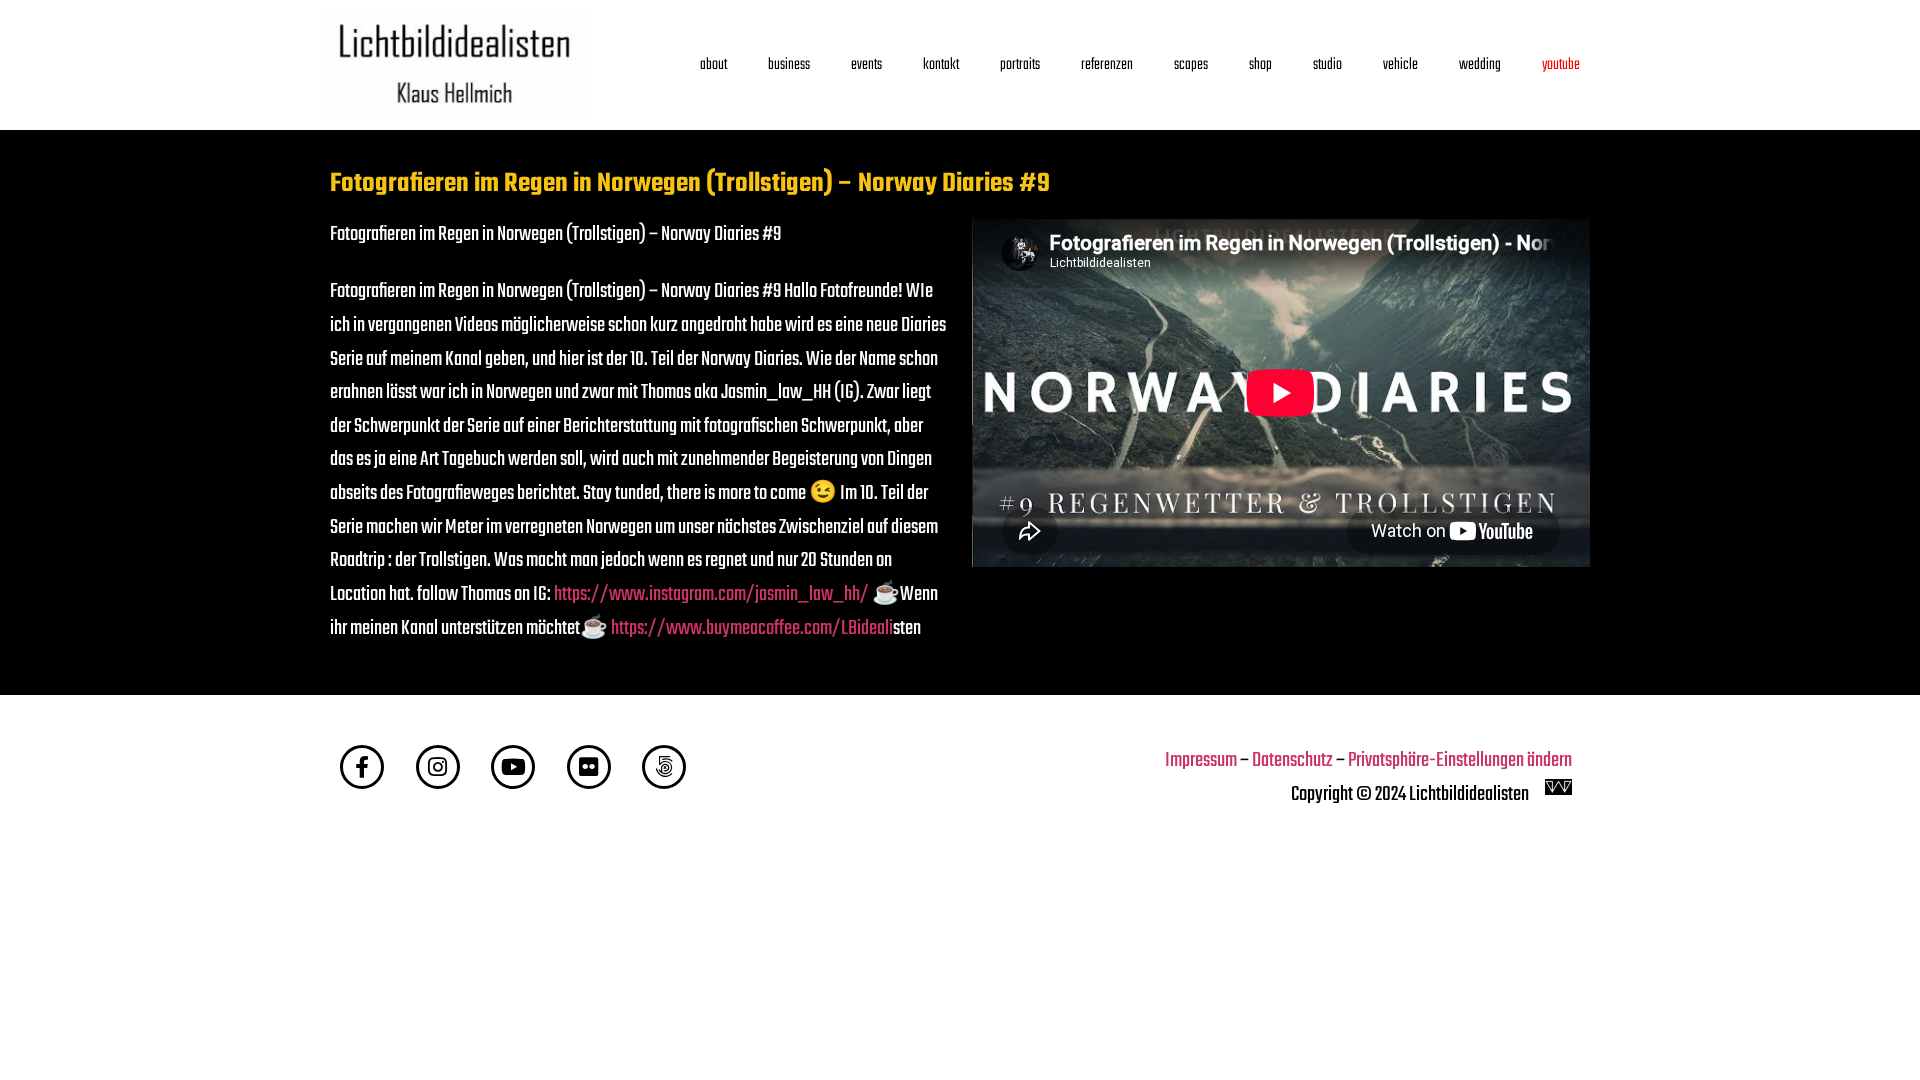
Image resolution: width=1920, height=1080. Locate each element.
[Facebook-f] (362, 767)
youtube (1561, 64)
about (713, 64)
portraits (1020, 64)
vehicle (1400, 64)
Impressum (1201, 761)
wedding (1480, 64)
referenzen (1107, 64)
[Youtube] (513, 767)
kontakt (941, 64)
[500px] (664, 767)
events (866, 64)
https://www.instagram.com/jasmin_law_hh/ (711, 595)
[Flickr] (589, 767)
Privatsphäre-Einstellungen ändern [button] (1460, 761)
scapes (1191, 64)
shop (1260, 64)
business (789, 64)
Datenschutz (1292, 761)
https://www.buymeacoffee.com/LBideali (752, 629)
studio (1327, 64)
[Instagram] (438, 767)
